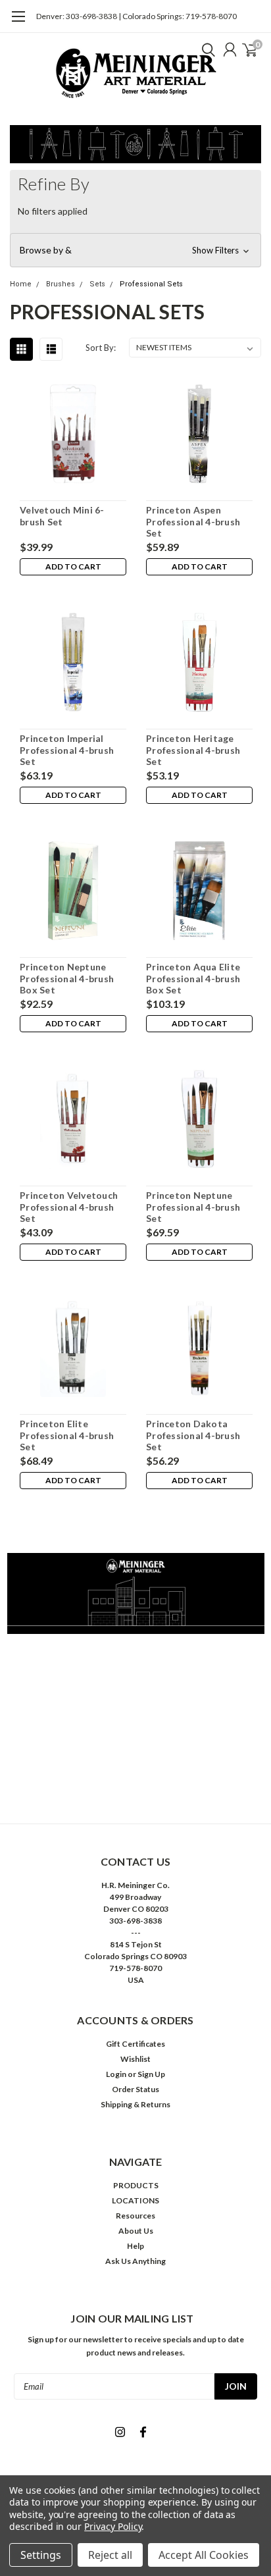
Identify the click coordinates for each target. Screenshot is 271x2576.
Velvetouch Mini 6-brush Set (62, 516)
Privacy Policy (113, 2526)
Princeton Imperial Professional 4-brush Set (67, 750)
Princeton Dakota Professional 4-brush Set (193, 1435)
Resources (135, 2216)
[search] (205, 49)
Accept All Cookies (204, 2555)
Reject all (110, 2555)
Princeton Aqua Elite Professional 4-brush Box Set (193, 978)
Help (135, 2246)
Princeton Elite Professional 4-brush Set (67, 1435)
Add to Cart (73, 566)
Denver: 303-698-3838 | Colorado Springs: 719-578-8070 (136, 16)
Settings (41, 2555)
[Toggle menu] (18, 23)
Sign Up (151, 2074)
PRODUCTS (136, 2185)
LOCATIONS (135, 2200)
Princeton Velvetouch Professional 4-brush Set (69, 1207)
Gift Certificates (135, 2044)
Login (116, 2074)
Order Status (135, 2089)
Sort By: (101, 348)
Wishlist (135, 2059)
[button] (135, 250)
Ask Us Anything (135, 2261)
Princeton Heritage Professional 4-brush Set (193, 750)
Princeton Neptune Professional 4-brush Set (193, 1207)
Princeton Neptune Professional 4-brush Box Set (67, 978)
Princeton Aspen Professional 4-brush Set (193, 521)
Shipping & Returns (135, 2104)
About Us (136, 2231)
